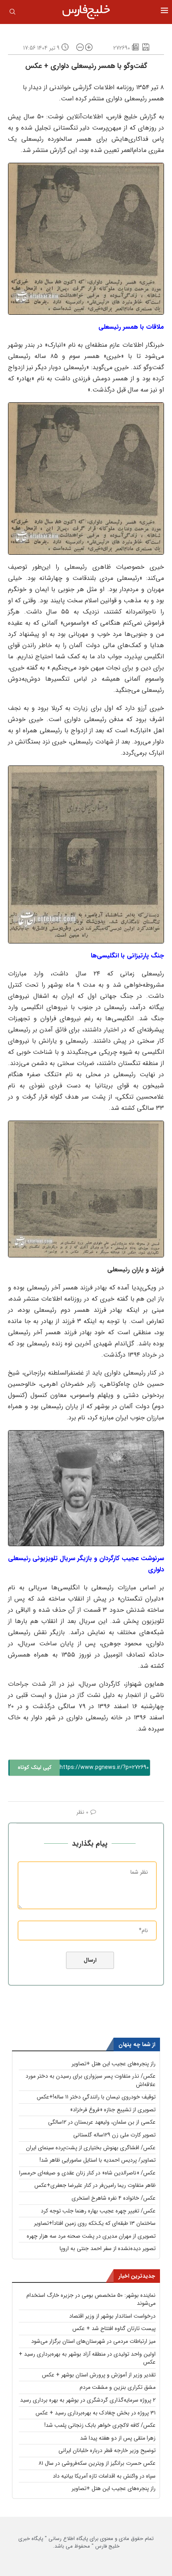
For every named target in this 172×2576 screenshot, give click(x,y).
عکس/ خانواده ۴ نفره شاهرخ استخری (114, 2198)
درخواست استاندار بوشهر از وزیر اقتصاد (112, 2316)
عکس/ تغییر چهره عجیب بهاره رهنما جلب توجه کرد (98, 2211)
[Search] (12, 13)
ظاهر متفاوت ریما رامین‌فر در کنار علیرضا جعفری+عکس (95, 2185)
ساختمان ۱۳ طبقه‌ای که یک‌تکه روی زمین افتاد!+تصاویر (95, 2223)
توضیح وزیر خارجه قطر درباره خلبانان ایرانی (107, 2450)
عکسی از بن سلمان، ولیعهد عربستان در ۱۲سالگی (102, 2122)
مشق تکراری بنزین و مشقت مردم (118, 2387)
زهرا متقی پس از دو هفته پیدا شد (118, 2438)
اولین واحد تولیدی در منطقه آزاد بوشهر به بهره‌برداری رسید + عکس (87, 2358)
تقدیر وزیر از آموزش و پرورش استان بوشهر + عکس (99, 2375)
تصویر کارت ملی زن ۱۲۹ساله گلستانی (114, 2135)
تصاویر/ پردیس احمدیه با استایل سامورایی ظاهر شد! (98, 2160)
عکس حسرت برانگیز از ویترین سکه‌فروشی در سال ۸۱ (97, 2463)
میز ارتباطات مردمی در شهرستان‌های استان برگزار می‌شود (93, 2341)
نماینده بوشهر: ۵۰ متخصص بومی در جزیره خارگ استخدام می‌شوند (91, 2299)
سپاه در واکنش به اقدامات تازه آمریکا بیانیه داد (104, 2476)
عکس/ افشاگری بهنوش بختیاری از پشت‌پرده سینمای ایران (91, 2148)
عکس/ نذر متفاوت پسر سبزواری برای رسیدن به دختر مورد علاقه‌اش (91, 2080)
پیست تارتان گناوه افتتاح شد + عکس (114, 2328)
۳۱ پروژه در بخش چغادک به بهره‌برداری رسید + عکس (96, 2413)
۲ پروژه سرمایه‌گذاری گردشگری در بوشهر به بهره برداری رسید (88, 2400)
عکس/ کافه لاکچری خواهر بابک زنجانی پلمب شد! (100, 2425)
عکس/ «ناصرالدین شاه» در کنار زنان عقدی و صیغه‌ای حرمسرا (87, 2173)
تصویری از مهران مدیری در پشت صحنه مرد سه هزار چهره (91, 2236)
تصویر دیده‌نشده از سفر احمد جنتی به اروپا (108, 2248)
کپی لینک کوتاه (35, 1768)
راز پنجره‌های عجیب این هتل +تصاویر (114, 2064)
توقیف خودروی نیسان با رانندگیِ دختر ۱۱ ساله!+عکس (96, 2097)
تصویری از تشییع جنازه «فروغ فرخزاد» (113, 2110)
